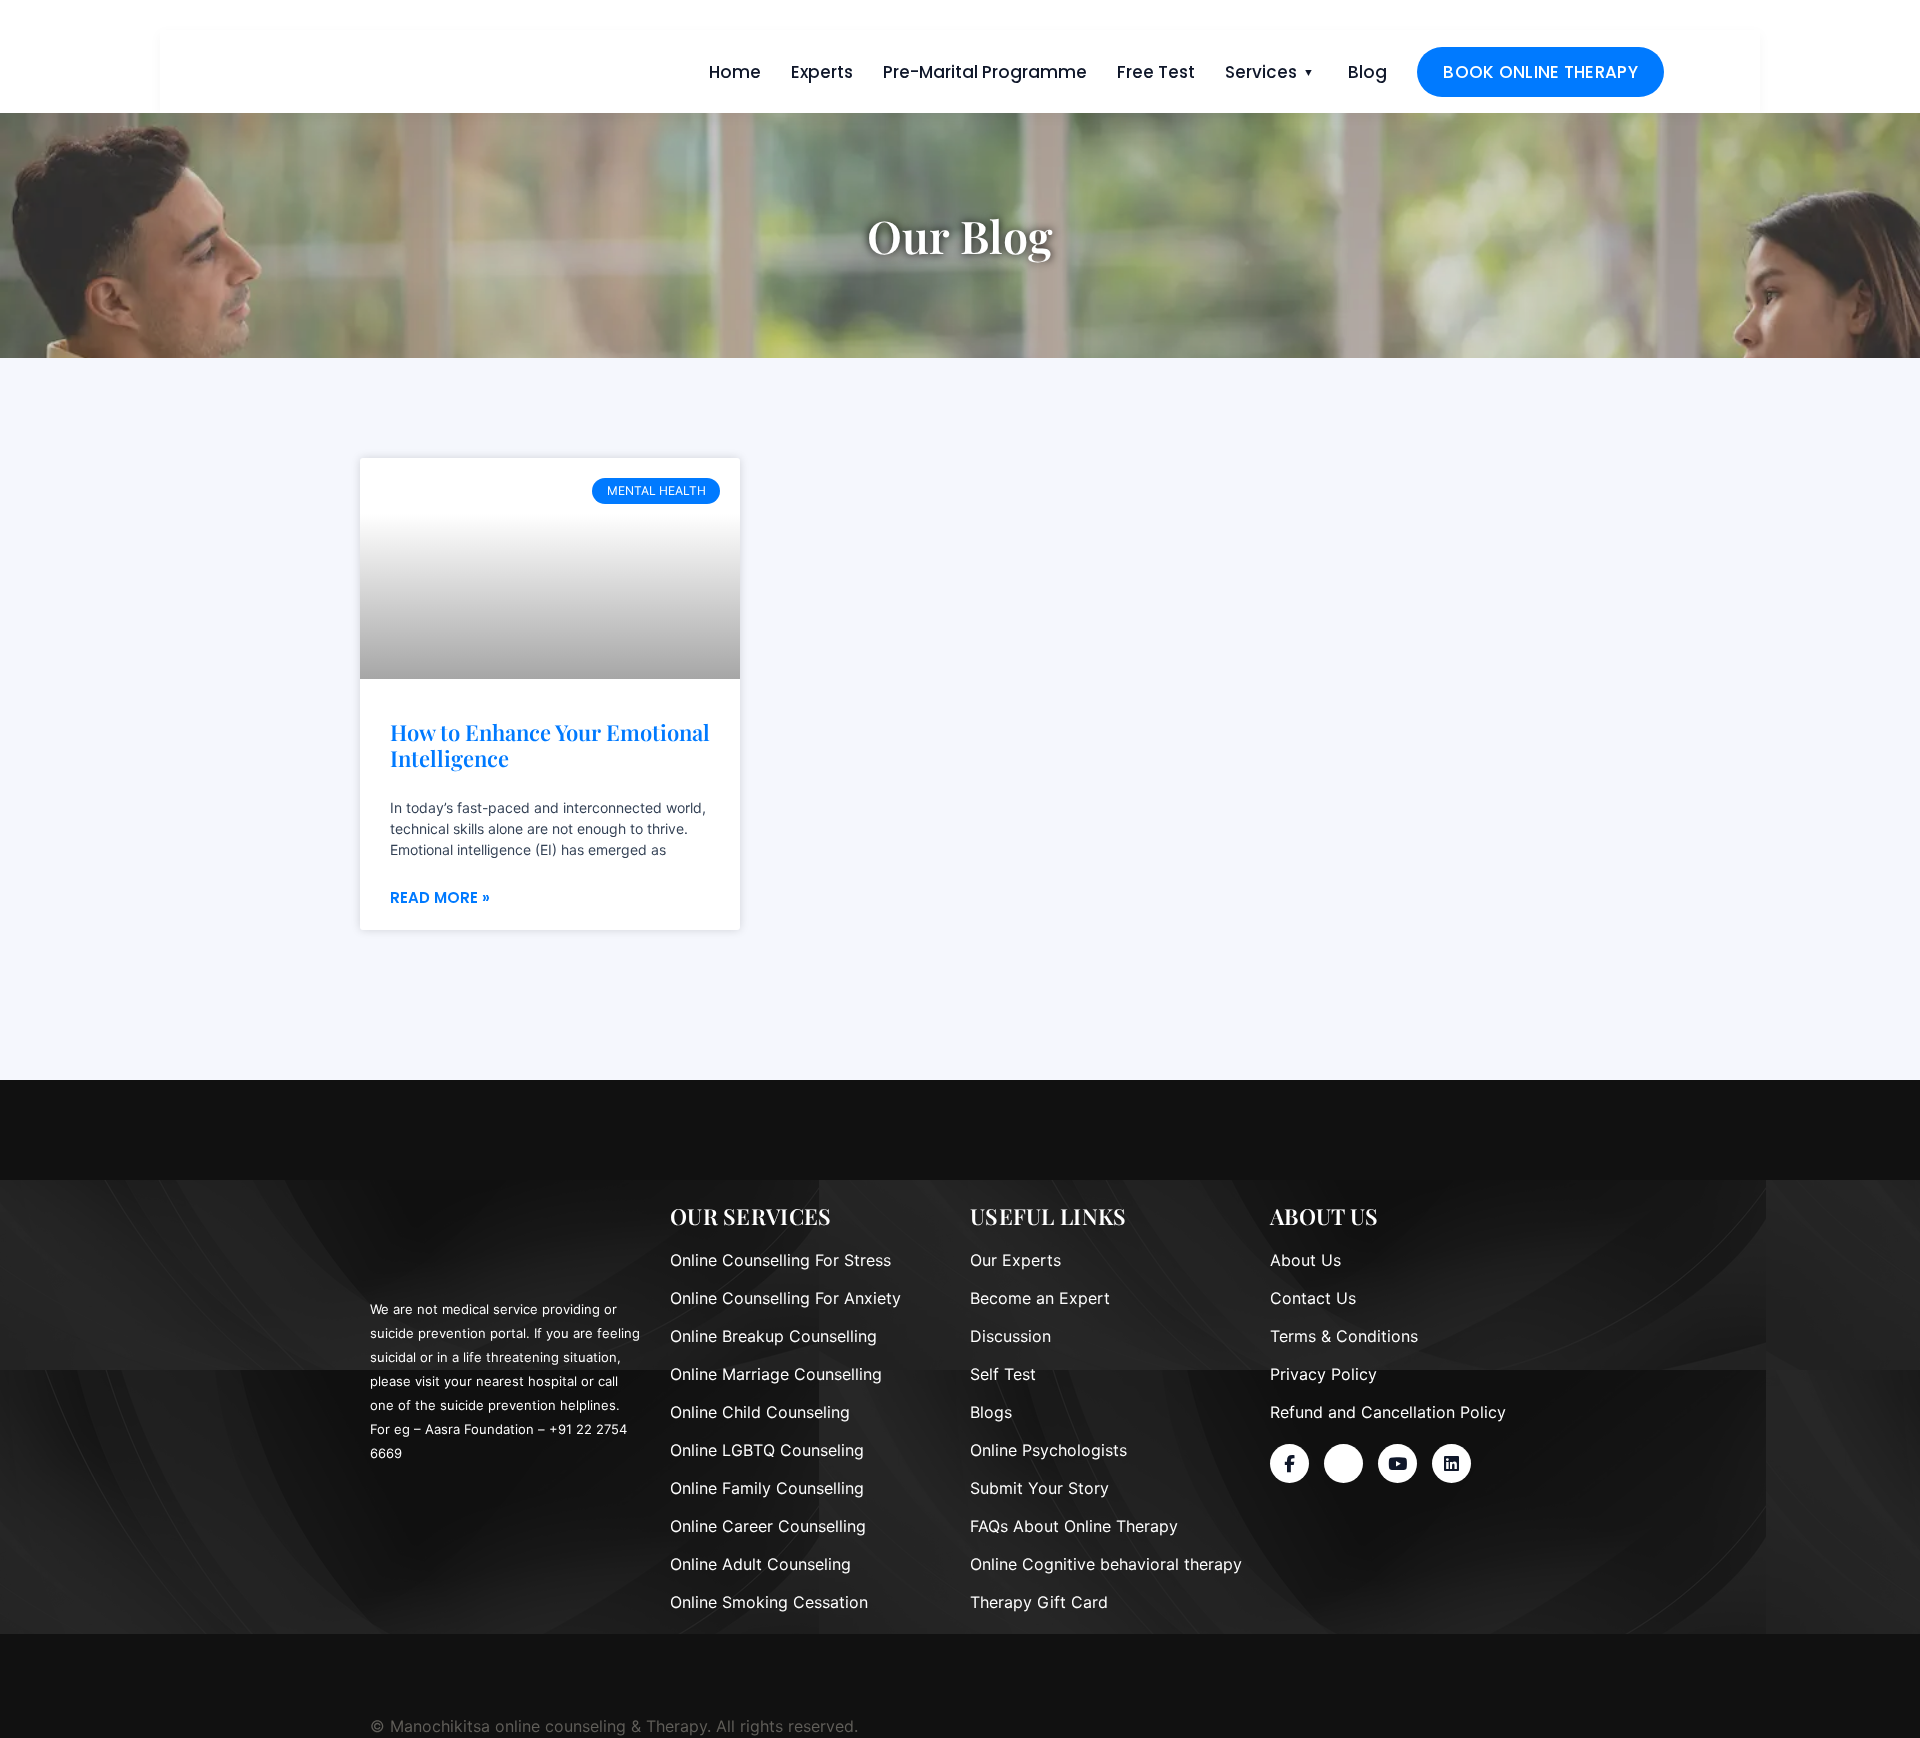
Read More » (440, 897)
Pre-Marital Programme (985, 72)
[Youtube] (1397, 1463)
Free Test (1156, 72)
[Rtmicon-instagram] (1343, 1463)
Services (1261, 72)
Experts (822, 72)
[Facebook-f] (1289, 1463)
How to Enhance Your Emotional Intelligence (550, 745)
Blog (1367, 72)
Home (735, 72)
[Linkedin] (1451, 1463)
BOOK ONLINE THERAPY (1540, 72)
